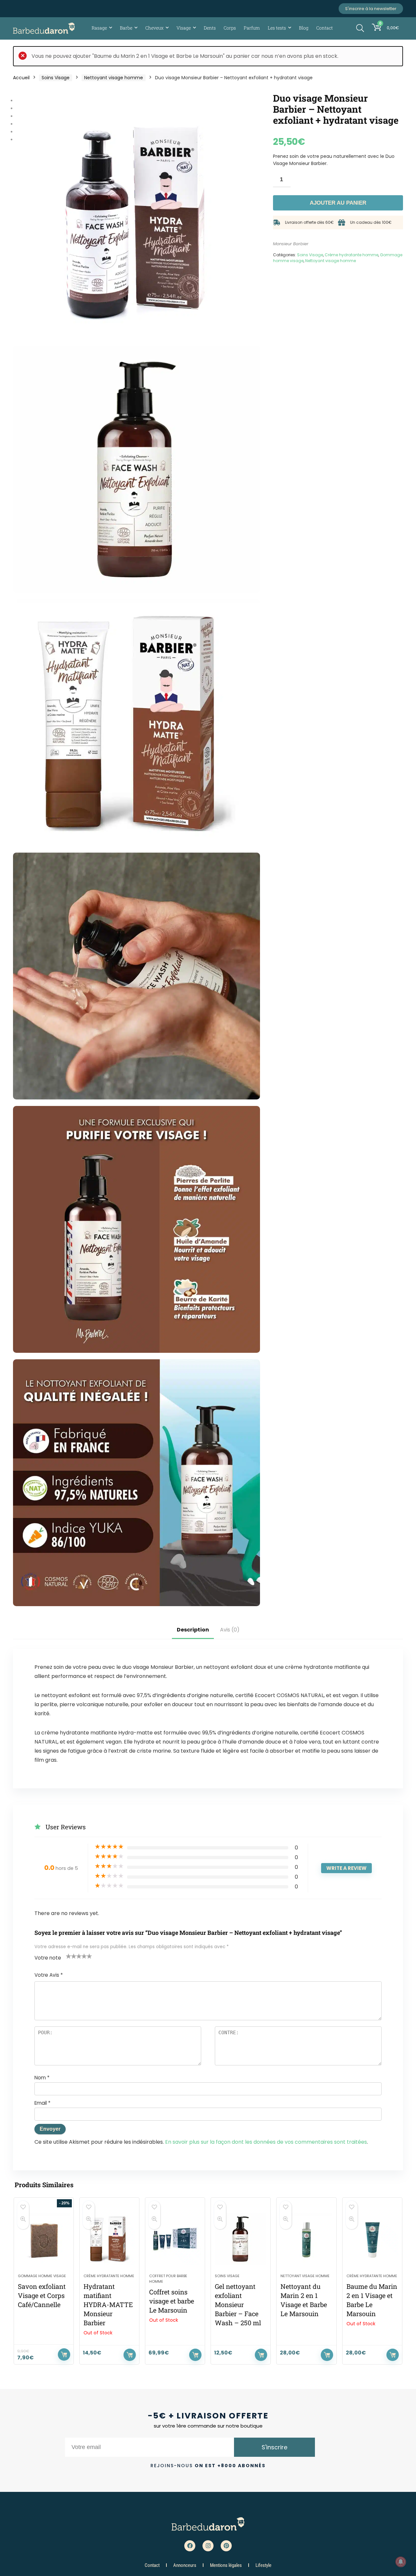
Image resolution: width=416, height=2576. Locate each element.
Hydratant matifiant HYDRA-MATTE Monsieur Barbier (108, 2304)
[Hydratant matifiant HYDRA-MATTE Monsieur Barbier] (109, 2239)
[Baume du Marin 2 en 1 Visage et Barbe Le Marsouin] (372, 2239)
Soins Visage (56, 78)
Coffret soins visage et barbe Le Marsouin (172, 2301)
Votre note (48, 1958)
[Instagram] (208, 2546)
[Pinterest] (226, 2546)
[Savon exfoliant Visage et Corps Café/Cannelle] (44, 2239)
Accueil (21, 78)
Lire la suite (130, 2355)
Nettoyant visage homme (114, 78)
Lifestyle (263, 2565)
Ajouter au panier (338, 203)
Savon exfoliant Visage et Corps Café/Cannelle (42, 2295)
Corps (230, 28)
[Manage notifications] (401, 2562)
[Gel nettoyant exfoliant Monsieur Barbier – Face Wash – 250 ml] (241, 2239)
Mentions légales (226, 2565)
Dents (210, 28)
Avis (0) (230, 1630)
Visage (184, 28)
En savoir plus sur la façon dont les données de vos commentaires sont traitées (266, 2142)
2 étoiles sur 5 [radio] (71, 1956)
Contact (325, 28)
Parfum (252, 28)
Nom (42, 2078)
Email (42, 2103)
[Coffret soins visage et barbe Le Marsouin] (175, 2239)
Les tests (277, 28)
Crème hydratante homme (351, 255)
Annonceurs (185, 2565)
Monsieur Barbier (291, 244)
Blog (304, 28)
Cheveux (154, 28)
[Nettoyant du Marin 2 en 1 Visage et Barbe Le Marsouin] (306, 2239)
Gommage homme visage (42, 2276)
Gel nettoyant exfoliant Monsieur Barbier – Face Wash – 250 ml (238, 2304)
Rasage (99, 28)
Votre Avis (49, 1975)
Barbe (126, 28)
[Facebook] (190, 2546)
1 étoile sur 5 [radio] (69, 1956)
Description (193, 1630)
